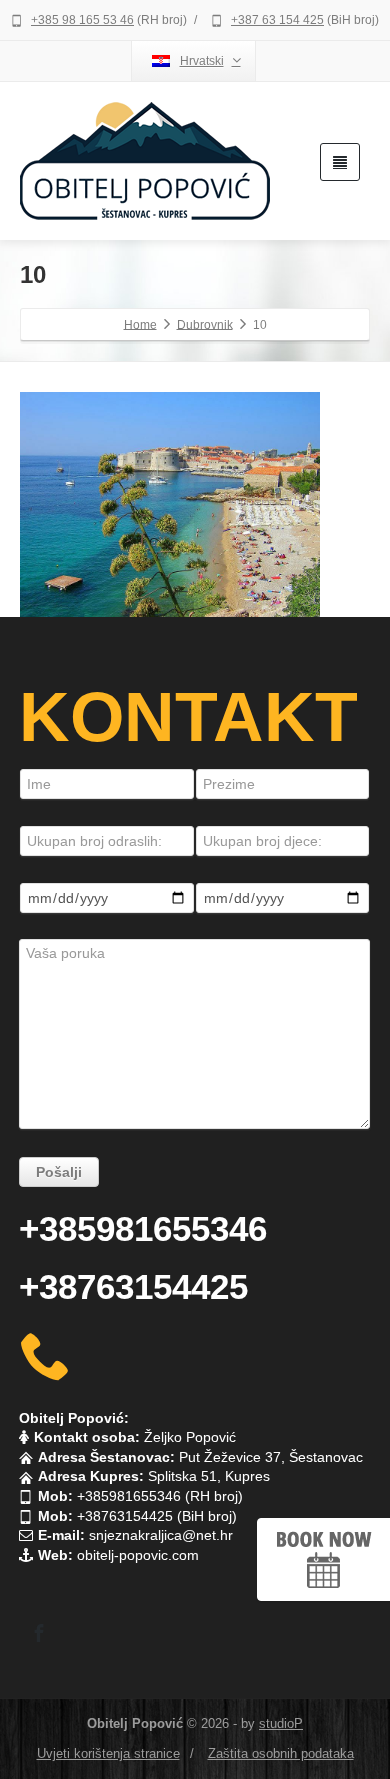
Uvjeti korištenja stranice (108, 1753)
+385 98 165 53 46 (82, 20)
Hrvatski (202, 61)
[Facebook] (39, 1633)
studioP (281, 1723)
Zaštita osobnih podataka (281, 1753)
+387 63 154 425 (277, 20)
